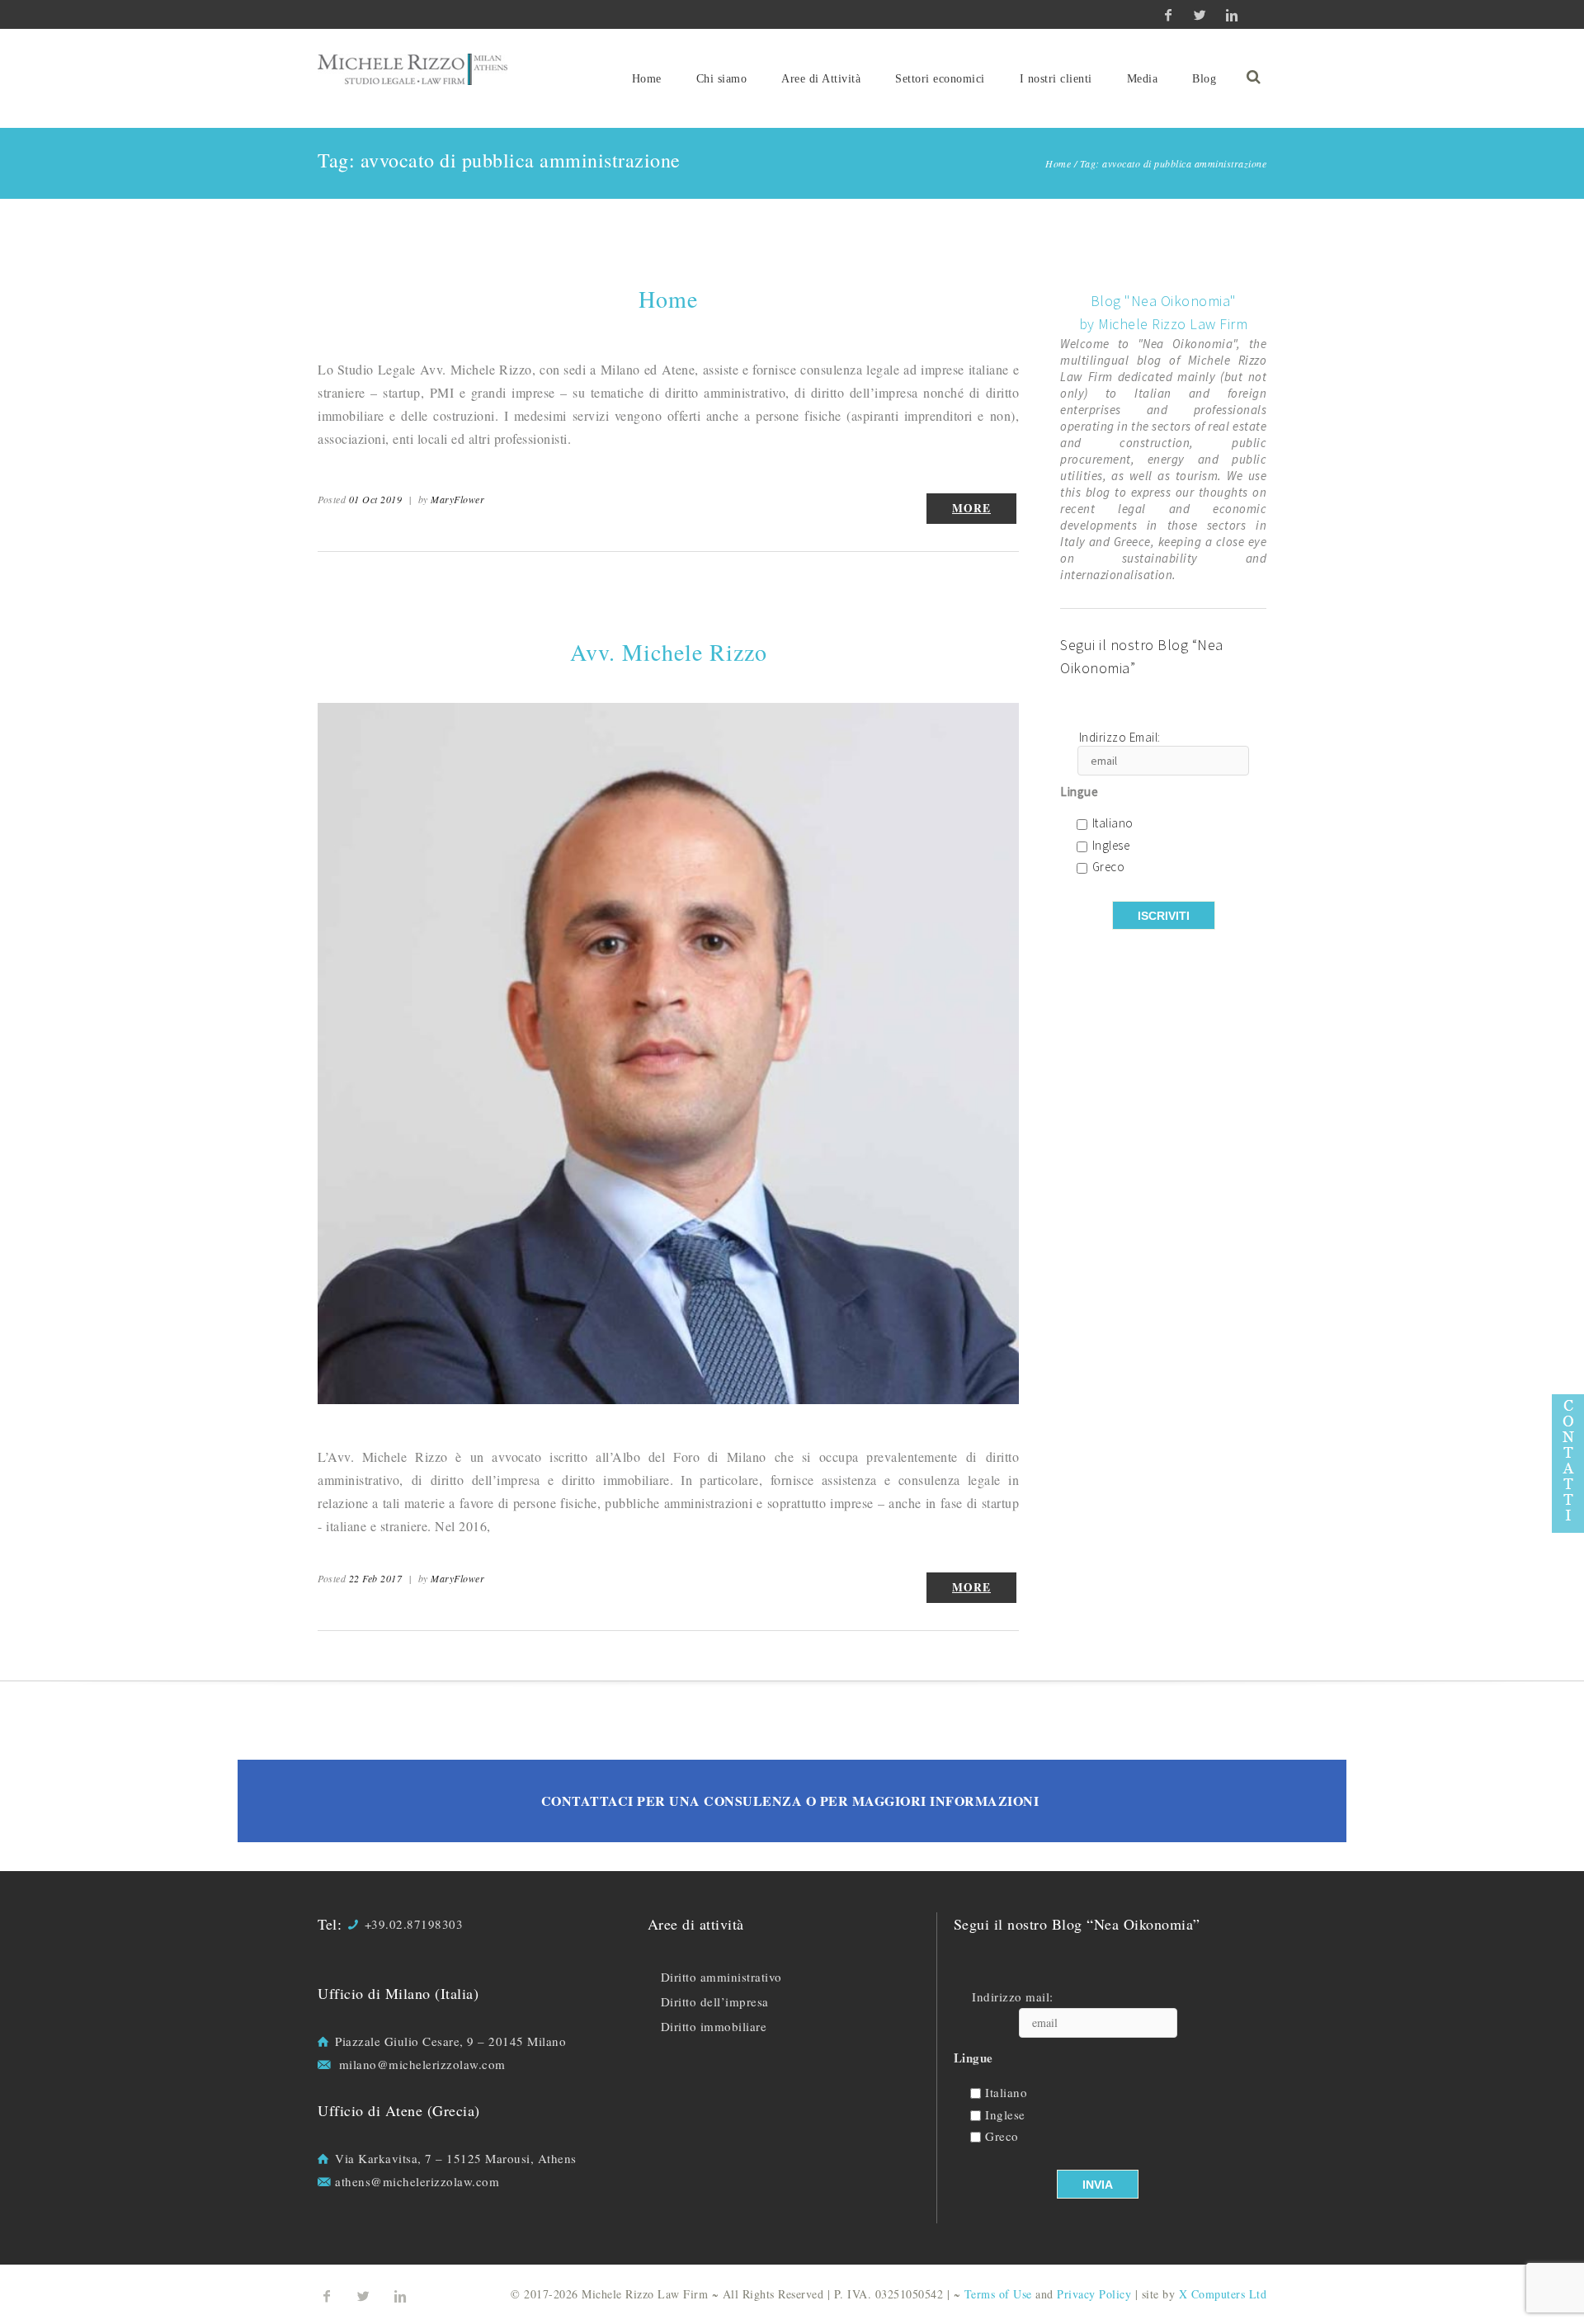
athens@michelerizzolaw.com (417, 2181)
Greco (1109, 867)
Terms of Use (998, 2294)
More (971, 508)
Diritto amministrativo (721, 1977)
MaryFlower (457, 499)
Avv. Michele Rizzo (669, 652)
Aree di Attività (821, 79)
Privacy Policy (1094, 2294)
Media (1143, 79)
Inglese (1111, 846)
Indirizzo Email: (1120, 738)
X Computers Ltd (1223, 2294)
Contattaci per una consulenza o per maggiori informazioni (790, 1801)
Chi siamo (722, 79)
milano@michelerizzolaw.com (422, 2064)
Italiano (1113, 824)
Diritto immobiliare (714, 2026)
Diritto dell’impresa (715, 2001)
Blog (1204, 79)
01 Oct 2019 (376, 499)
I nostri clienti (1056, 79)
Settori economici (940, 79)
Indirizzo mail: (1013, 1997)
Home (647, 79)
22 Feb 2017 (376, 1578)
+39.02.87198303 (414, 1924)
